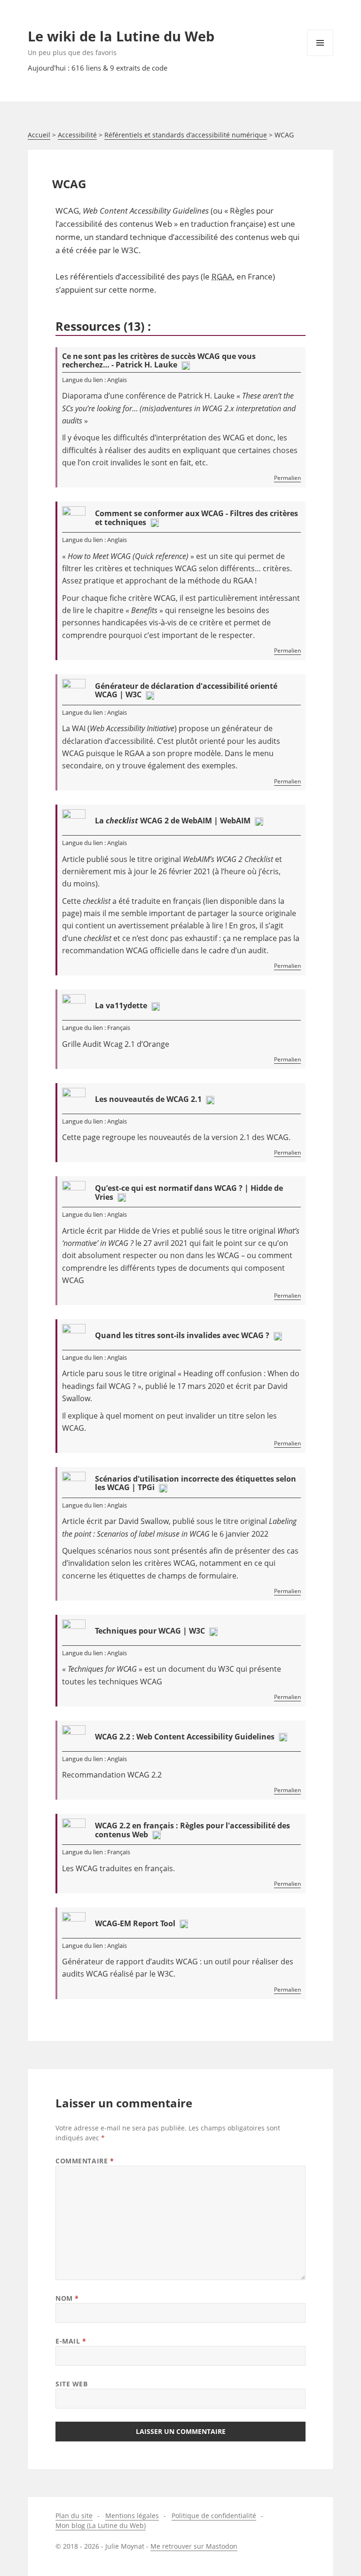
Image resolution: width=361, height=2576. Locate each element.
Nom (67, 2298)
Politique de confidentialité (214, 2516)
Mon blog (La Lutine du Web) (101, 2525)
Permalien (287, 478)
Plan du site (74, 2516)
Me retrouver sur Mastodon (194, 2546)
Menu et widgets (320, 56)
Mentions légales (132, 2516)
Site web (71, 2384)
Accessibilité (77, 135)
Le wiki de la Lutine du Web (121, 36)
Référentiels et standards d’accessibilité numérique (186, 135)
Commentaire (85, 2161)
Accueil (39, 135)
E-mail (71, 2341)
